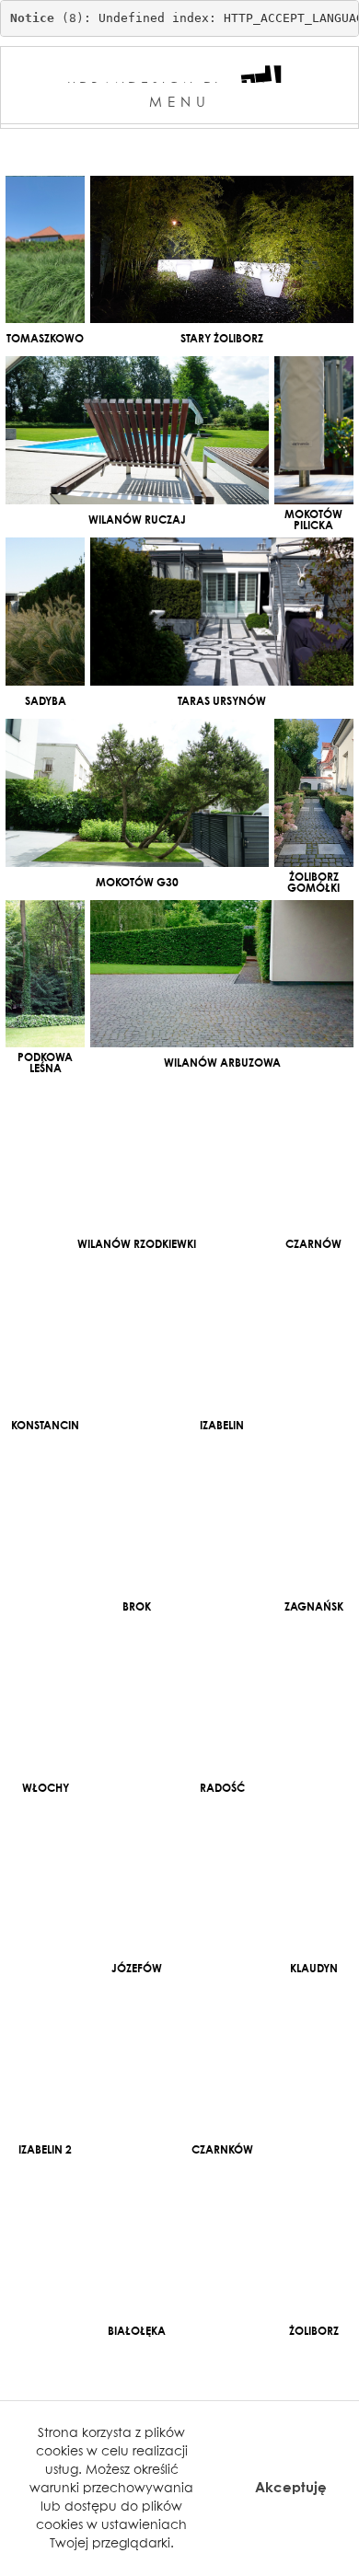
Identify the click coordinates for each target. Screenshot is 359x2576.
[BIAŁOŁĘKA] (137, 2241)
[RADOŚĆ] (222, 1698)
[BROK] (137, 1517)
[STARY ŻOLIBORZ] (222, 250)
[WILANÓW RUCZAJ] (137, 430)
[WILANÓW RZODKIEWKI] (137, 1155)
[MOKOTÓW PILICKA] (314, 430)
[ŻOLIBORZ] (314, 2241)
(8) (47, 18)
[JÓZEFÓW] (137, 1880)
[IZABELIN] (222, 1336)
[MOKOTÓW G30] (137, 793)
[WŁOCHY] (45, 1698)
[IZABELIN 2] (45, 2060)
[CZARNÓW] (314, 1155)
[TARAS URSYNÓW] (222, 612)
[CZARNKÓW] (222, 2060)
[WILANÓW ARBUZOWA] (222, 974)
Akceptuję (291, 2488)
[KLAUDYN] (314, 1880)
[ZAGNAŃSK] (314, 1517)
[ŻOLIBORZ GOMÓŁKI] (314, 793)
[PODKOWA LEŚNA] (45, 974)
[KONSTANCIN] (45, 1336)
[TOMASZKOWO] (45, 250)
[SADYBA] (45, 612)
